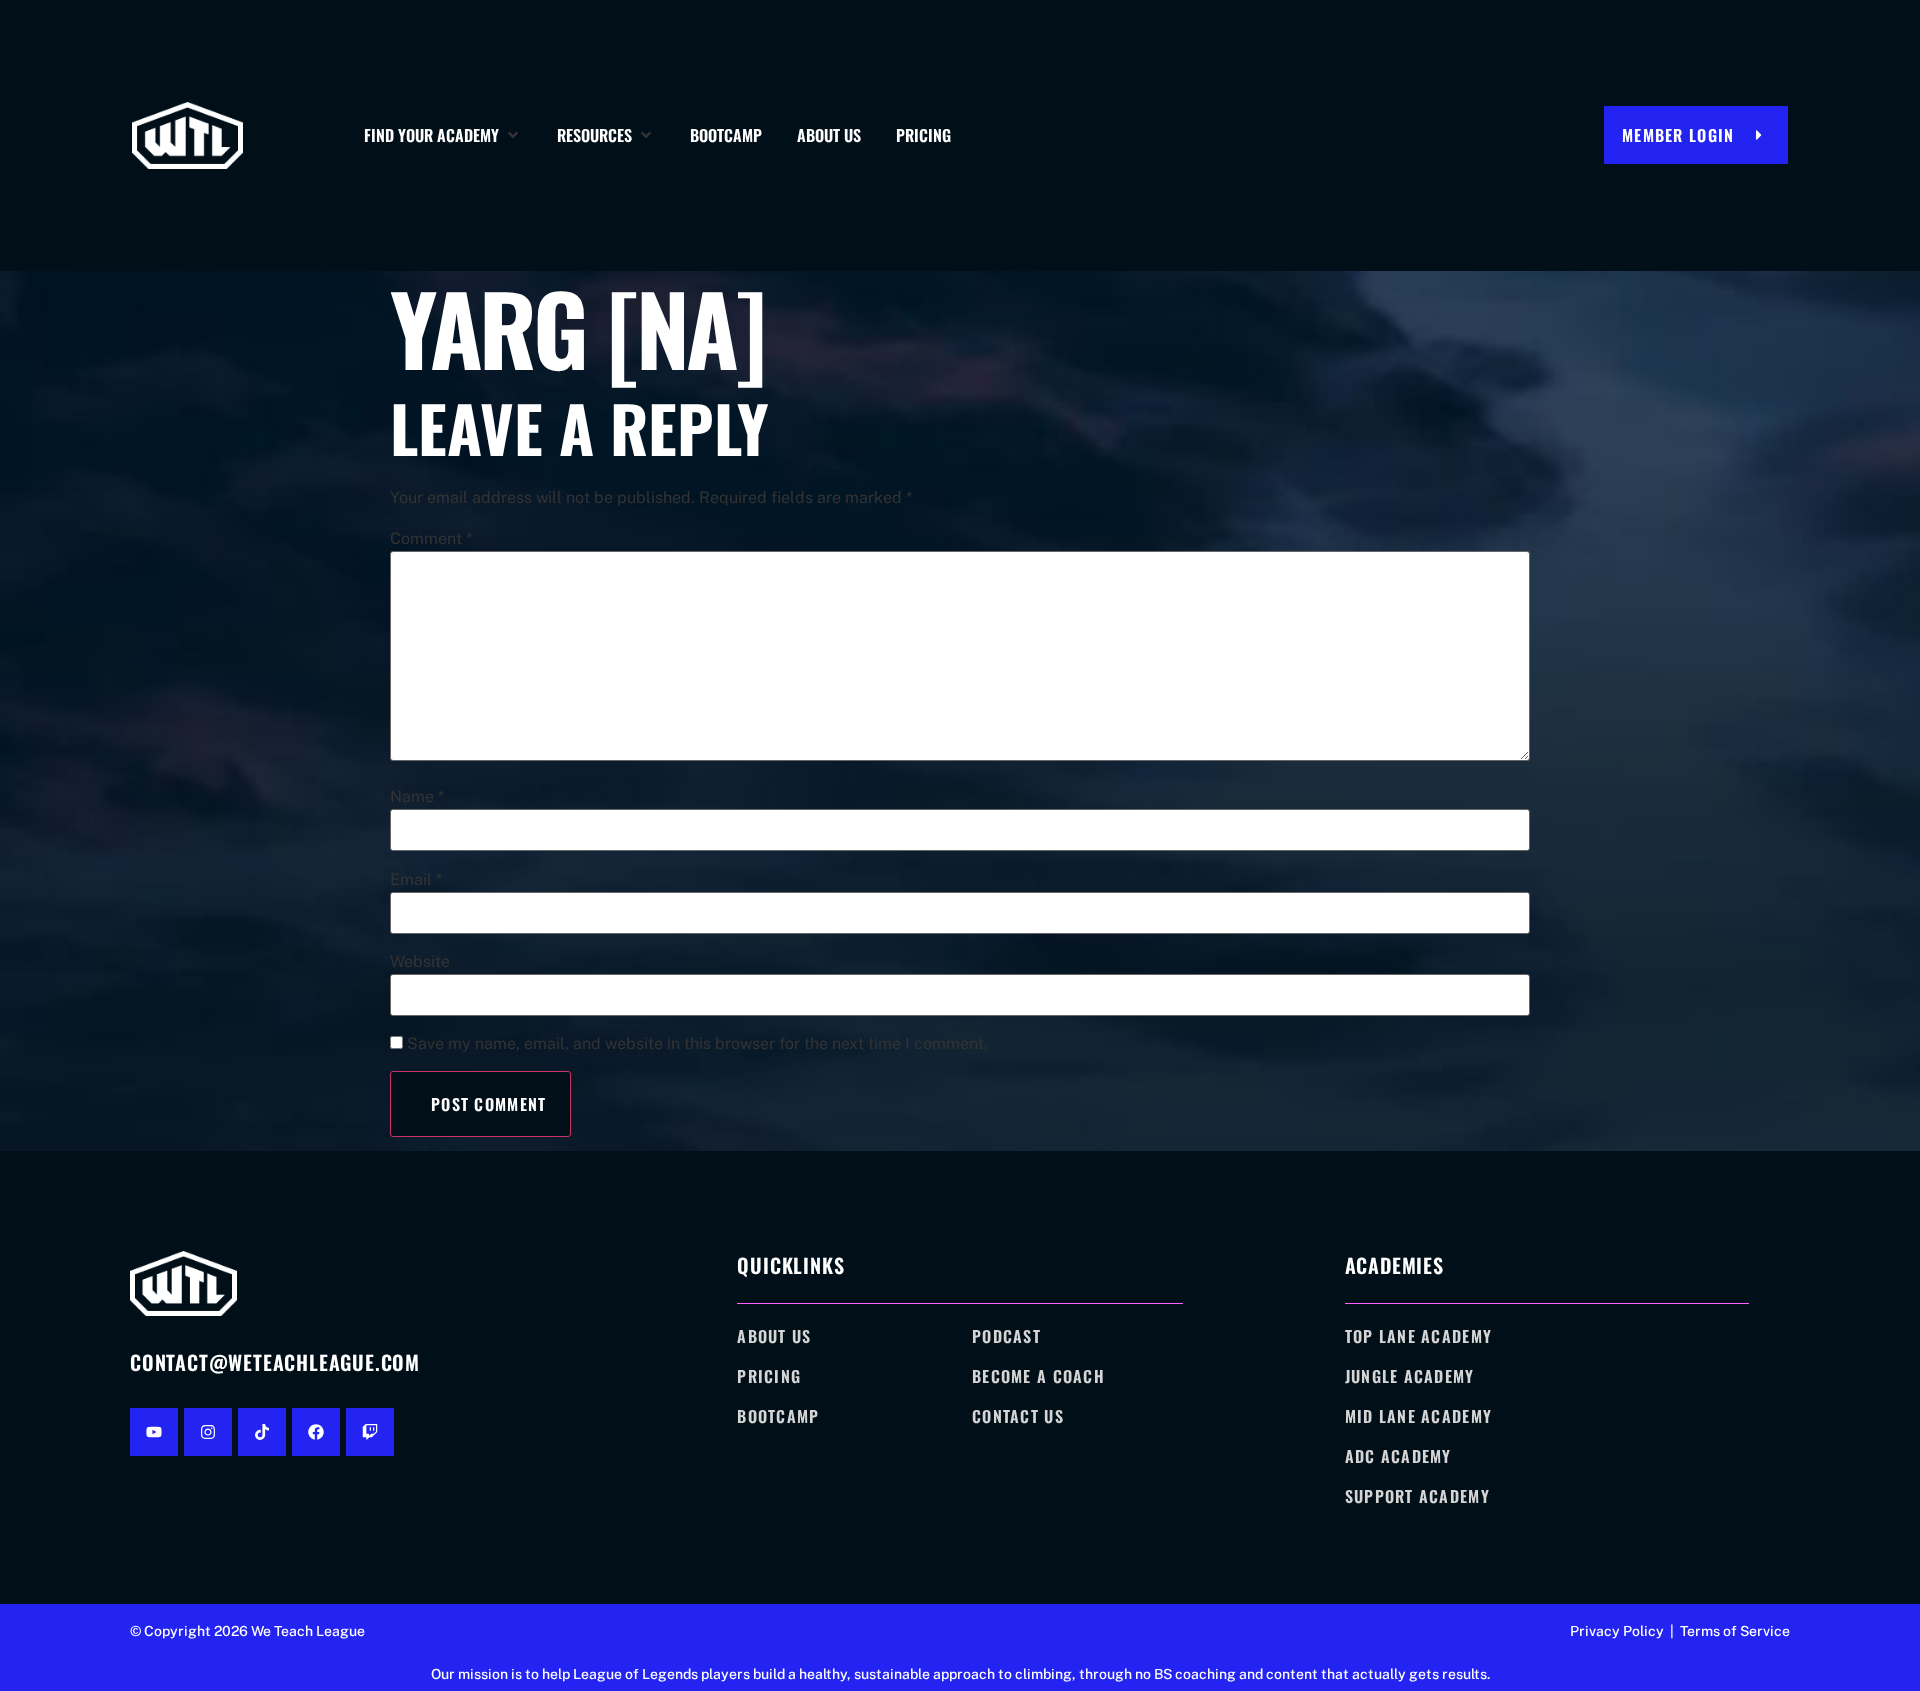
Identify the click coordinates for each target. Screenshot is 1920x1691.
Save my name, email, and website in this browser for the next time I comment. (697, 1044)
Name (417, 797)
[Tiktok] (262, 1432)
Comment (431, 539)
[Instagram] (208, 1432)
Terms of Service (1735, 1631)
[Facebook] (316, 1432)
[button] (443, 135)
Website (420, 962)
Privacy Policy (1617, 1631)
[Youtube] (154, 1432)
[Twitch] (370, 1432)
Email (416, 880)
